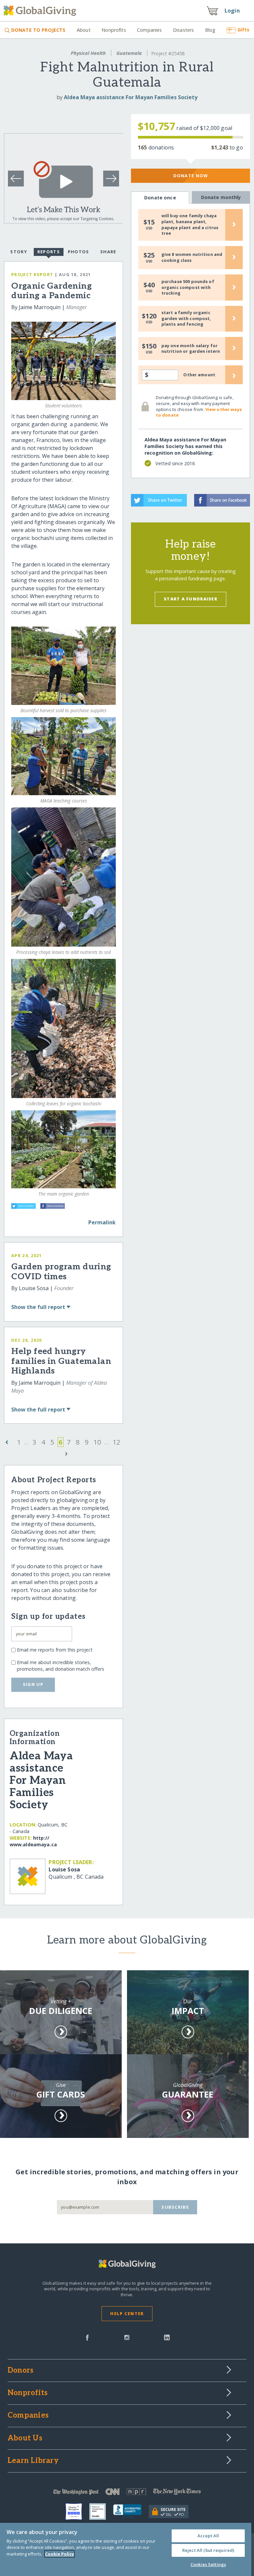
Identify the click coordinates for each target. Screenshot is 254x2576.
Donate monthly (221, 197)
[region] (126, 2549)
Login (232, 11)
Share (108, 252)
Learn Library (33, 2461)
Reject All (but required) (208, 2550)
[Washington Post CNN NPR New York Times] (127, 2493)
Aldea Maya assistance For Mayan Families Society (131, 97)
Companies (149, 30)
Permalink (102, 1222)
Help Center (127, 2313)
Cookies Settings (208, 2564)
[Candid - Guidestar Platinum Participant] (101, 2512)
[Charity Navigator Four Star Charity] (77, 2512)
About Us (25, 2438)
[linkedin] (167, 2337)
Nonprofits (114, 30)
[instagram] (127, 2337)
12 (116, 1442)
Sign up (33, 1684)
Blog (210, 30)
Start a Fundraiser (190, 599)
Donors (21, 2371)
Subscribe (175, 2207)
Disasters (183, 30)
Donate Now (191, 176)
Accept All (208, 2536)
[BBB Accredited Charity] (131, 2512)
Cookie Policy (60, 2554)
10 (97, 1442)
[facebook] (87, 2337)
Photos (79, 252)
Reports (49, 252)
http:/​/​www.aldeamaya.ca (33, 1841)
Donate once (160, 198)
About (84, 30)
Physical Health (88, 53)
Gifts (243, 30)
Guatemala (129, 53)
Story (19, 252)
